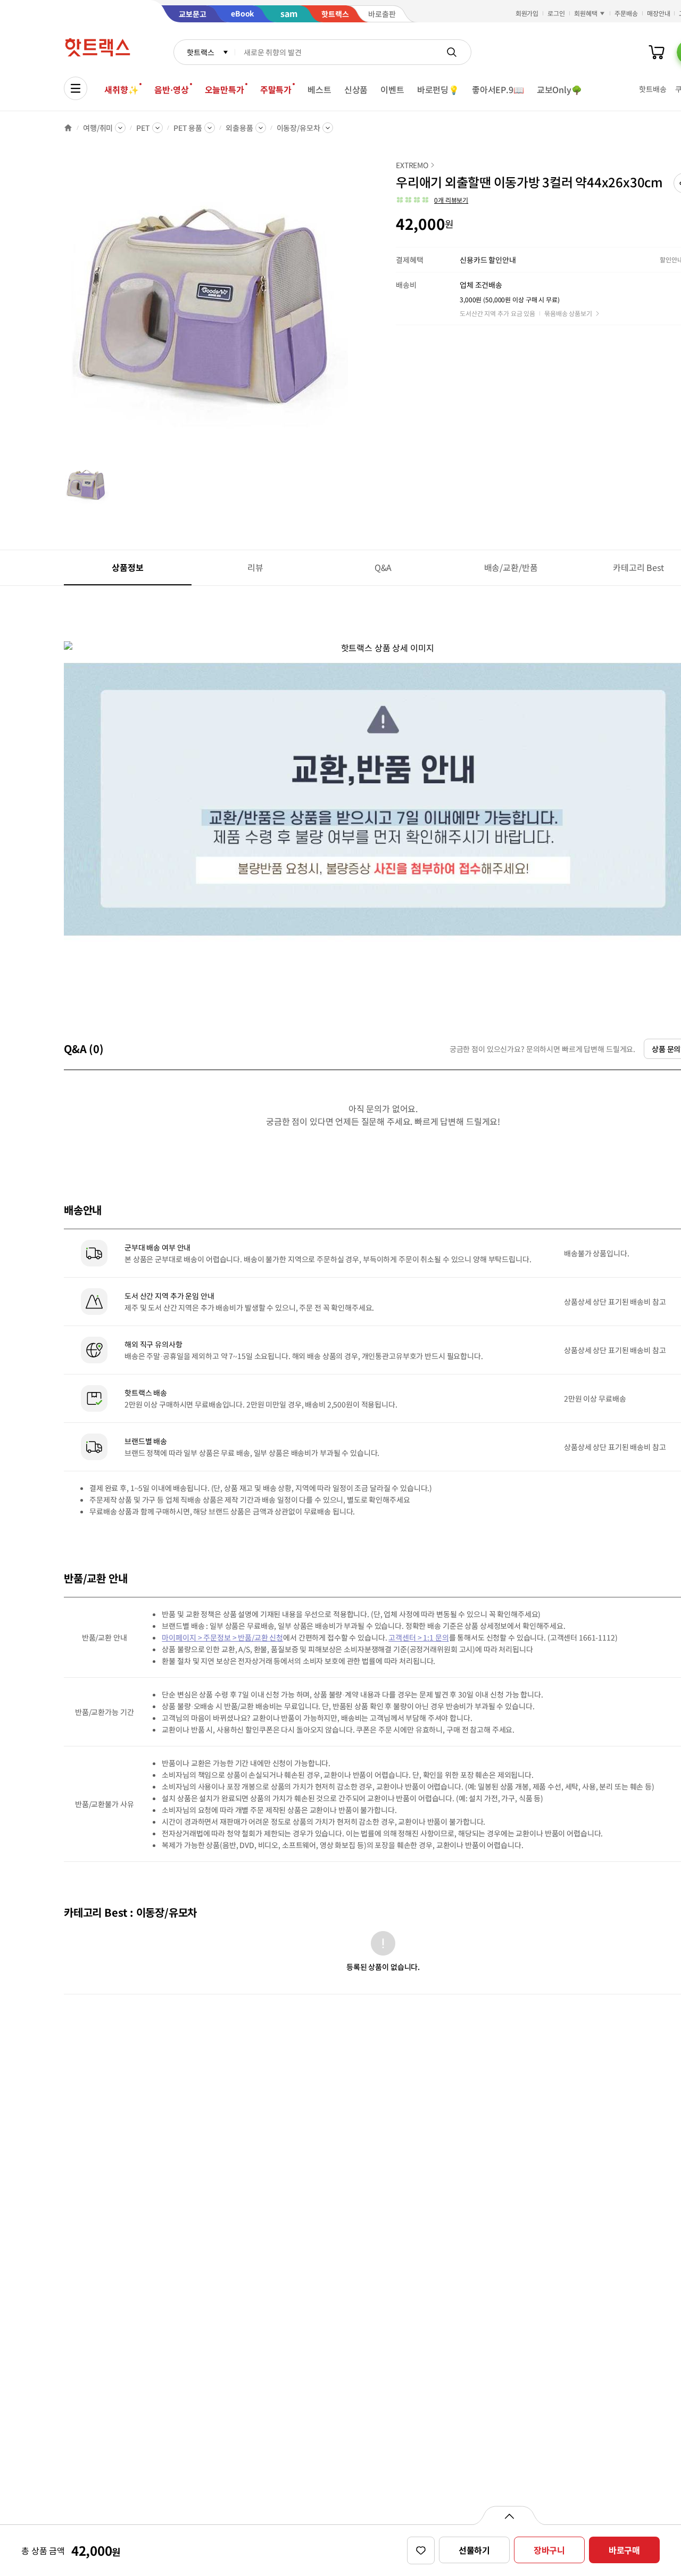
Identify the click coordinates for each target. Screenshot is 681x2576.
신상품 (356, 89)
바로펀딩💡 (438, 89)
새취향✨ (121, 89)
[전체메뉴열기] (76, 88)
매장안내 (659, 13)
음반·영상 (171, 89)
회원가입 (527, 13)
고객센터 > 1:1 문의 (418, 1637)
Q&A (383, 567)
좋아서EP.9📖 (498, 89)
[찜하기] (421, 2550)
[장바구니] (657, 52)
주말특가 (276, 89)
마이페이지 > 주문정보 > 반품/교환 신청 (222, 1637)
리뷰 (255, 567)
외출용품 (239, 128)
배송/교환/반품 (511, 567)
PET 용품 (188, 128)
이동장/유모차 (298, 128)
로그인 (556, 13)
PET (143, 128)
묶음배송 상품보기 (568, 313)
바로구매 (624, 2550)
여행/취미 (98, 128)
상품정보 (127, 567)
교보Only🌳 (559, 89)
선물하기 (474, 2550)
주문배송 (626, 13)
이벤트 (392, 89)
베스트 (319, 89)
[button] (432, 200)
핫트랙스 (200, 52)
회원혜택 (586, 13)
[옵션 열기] (509, 2515)
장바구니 (549, 2550)
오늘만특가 (225, 89)
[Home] (68, 128)
